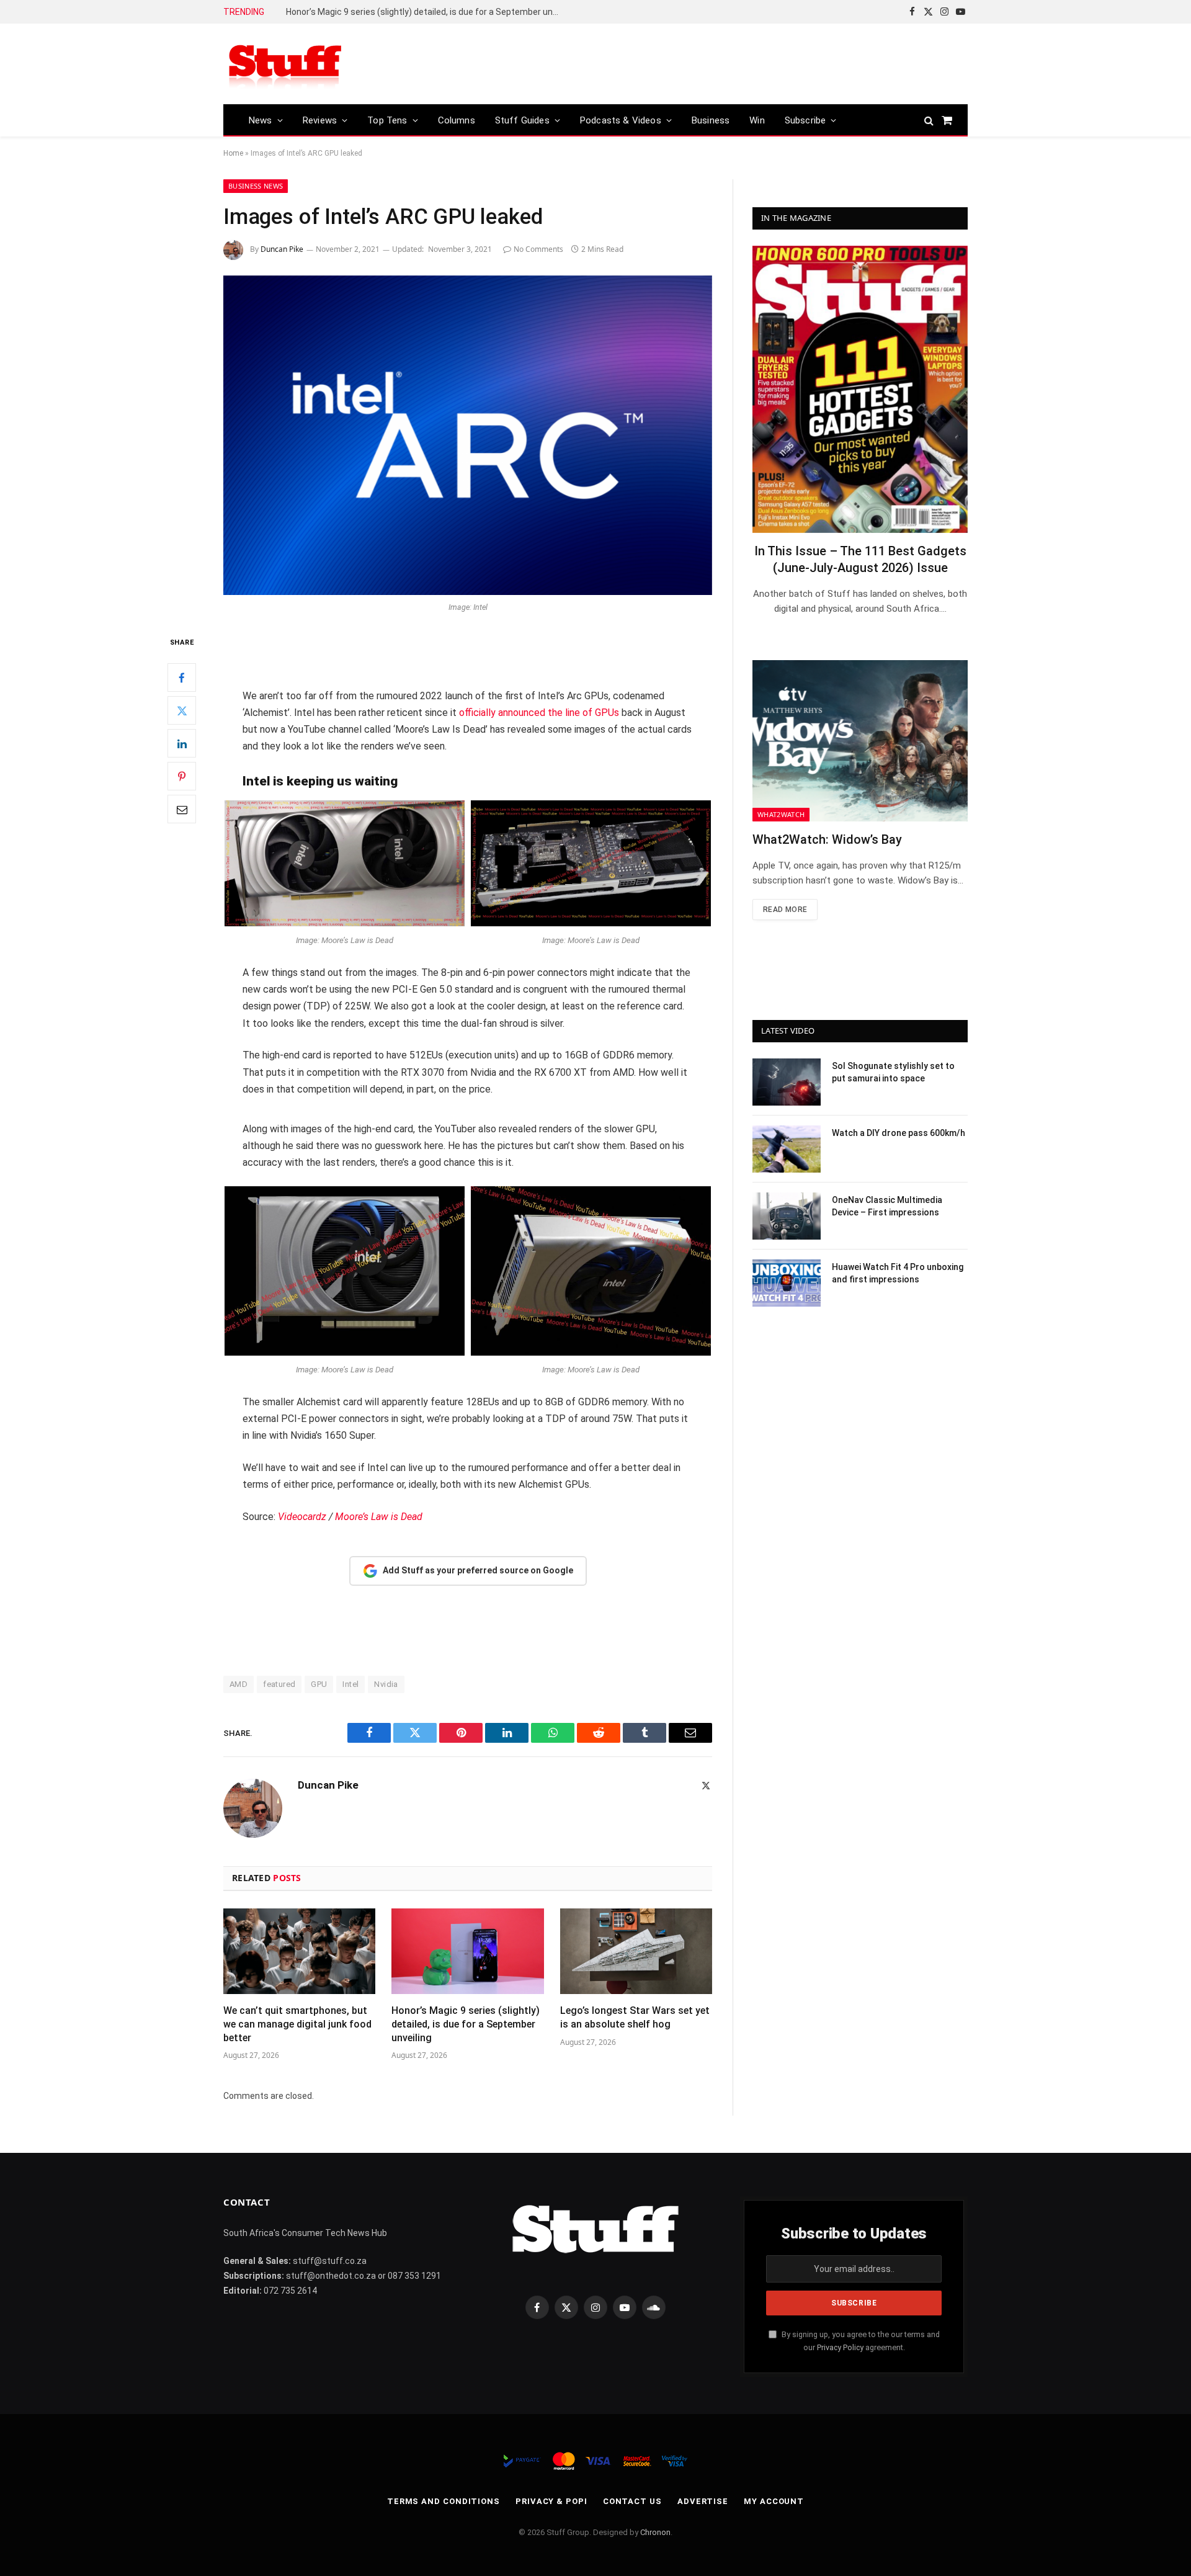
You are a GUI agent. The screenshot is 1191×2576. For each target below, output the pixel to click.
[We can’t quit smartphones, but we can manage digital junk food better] (299, 1951)
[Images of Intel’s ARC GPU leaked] (468, 435)
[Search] (929, 120)
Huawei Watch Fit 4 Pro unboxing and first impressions (898, 1273)
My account (774, 2501)
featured (279, 1684)
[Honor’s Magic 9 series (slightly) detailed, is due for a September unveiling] (467, 1951)
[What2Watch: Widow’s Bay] (860, 741)
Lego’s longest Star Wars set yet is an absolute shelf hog (399, 12)
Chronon (655, 2532)
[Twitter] (182, 710)
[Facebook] (182, 678)
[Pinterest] (182, 776)
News (261, 120)
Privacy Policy (840, 2347)
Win (757, 120)
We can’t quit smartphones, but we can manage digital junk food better (297, 2024)
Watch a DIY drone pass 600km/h (899, 1133)
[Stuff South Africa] (285, 64)
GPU (319, 1684)
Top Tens (387, 120)
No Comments (538, 249)
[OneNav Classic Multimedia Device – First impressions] (787, 1216)
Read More (785, 910)
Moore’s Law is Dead (379, 1517)
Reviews (320, 120)
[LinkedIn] (182, 743)
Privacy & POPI (551, 2501)
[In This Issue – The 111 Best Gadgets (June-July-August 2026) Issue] (860, 389)
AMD (239, 1684)
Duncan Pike (282, 249)
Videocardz (302, 1517)
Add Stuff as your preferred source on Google (478, 1570)
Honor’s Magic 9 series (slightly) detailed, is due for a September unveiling (466, 2024)
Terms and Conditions (444, 2501)
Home (233, 153)
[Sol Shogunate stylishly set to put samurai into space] (787, 1082)
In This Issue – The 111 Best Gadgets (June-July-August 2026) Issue (860, 559)
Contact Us (632, 2501)
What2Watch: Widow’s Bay (827, 839)
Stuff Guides (522, 120)
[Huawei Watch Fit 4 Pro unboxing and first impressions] (787, 1283)
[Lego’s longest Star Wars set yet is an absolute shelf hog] (636, 1951)
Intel (350, 1684)
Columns (457, 120)
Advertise (703, 2501)
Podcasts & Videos (621, 120)
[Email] (182, 809)
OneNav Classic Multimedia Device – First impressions (887, 1206)
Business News (256, 186)
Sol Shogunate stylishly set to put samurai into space (893, 1072)
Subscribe (805, 120)
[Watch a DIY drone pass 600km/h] (787, 1149)
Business (711, 120)
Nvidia (386, 1684)
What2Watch (781, 814)
